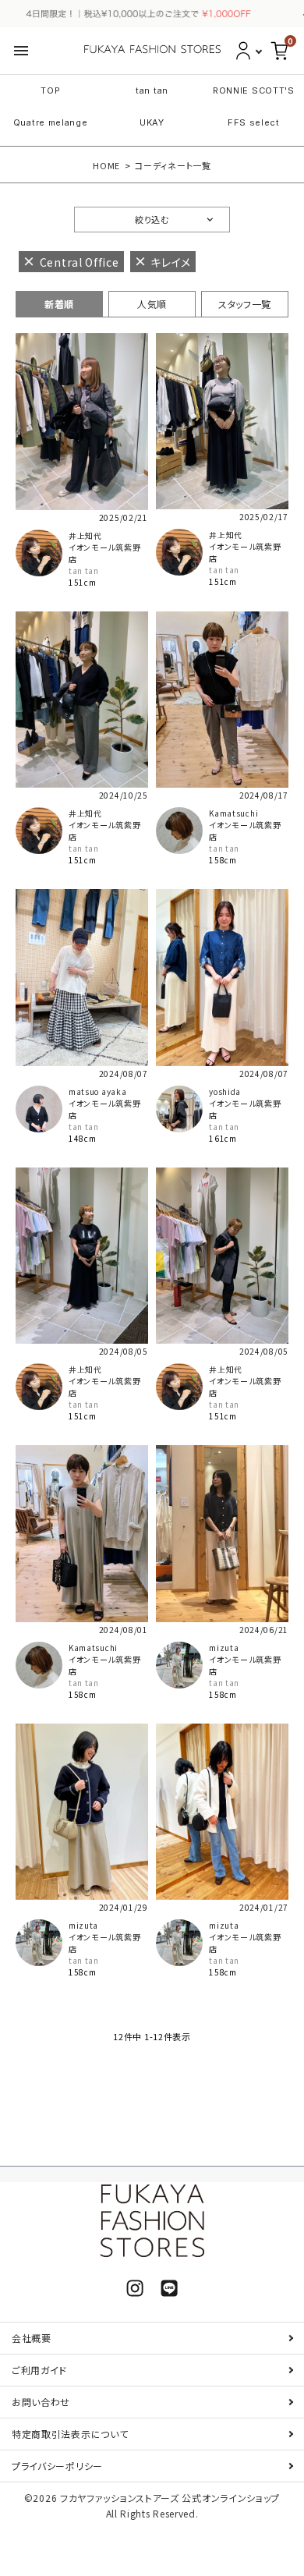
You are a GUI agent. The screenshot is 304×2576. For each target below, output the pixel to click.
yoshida (225, 1091)
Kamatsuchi (233, 813)
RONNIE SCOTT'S (254, 90)
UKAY (152, 122)
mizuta (224, 1648)
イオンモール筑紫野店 (104, 553)
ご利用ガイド (39, 2370)
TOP (50, 90)
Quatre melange (51, 122)
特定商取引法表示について (70, 2434)
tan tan (152, 90)
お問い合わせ (41, 2402)
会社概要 (32, 2338)
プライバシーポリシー (57, 2466)
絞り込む (152, 219)
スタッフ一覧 (245, 304)
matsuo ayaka (97, 1091)
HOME (106, 165)
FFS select (254, 122)
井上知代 (85, 535)
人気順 (152, 304)
